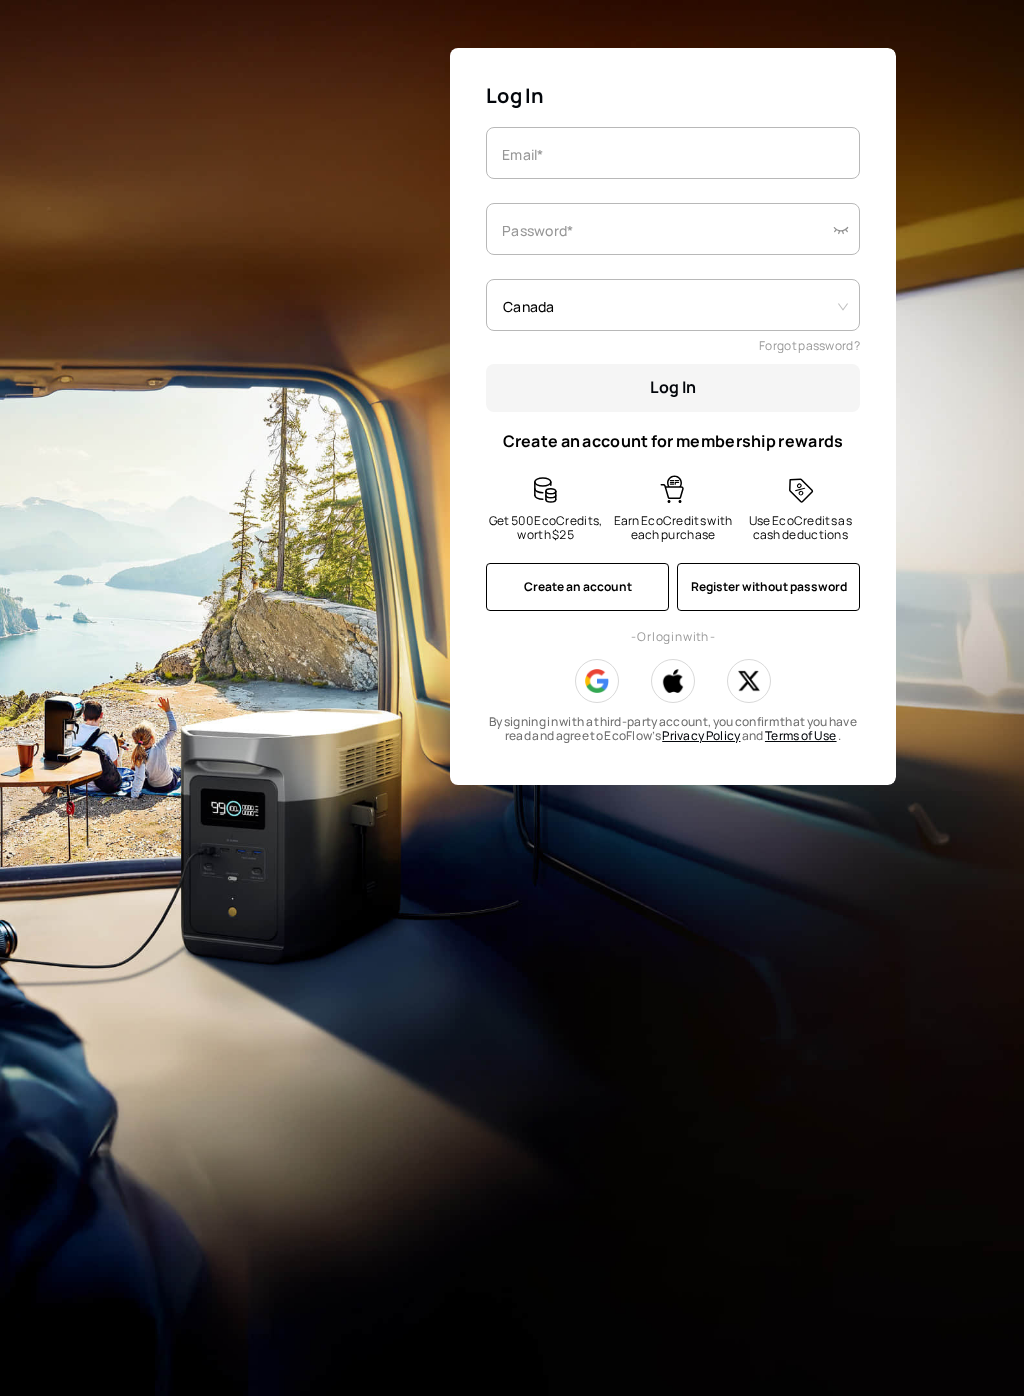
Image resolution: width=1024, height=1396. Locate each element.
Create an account (578, 586)
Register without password (769, 586)
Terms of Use (801, 735)
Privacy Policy (701, 735)
